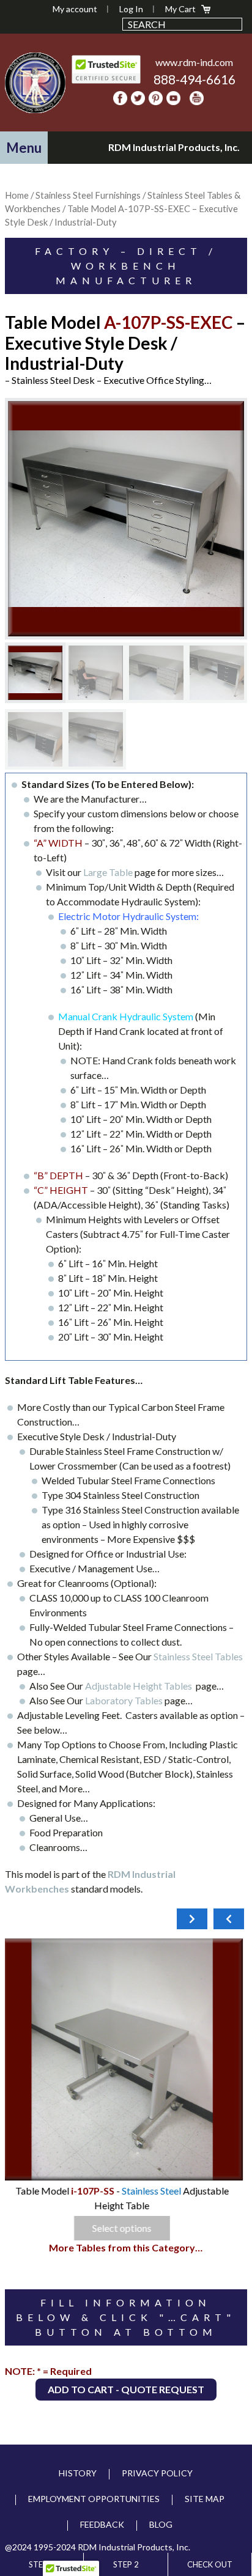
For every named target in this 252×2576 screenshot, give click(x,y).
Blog (161, 2524)
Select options (126, 2228)
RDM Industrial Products (35, 83)
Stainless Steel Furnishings (88, 195)
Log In (131, 9)
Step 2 (126, 2564)
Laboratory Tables (125, 1700)
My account (75, 9)
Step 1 (42, 2564)
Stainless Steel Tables (198, 1656)
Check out (210, 2564)
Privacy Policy (157, 2473)
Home (17, 195)
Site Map (205, 2499)
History (78, 2473)
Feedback (102, 2524)
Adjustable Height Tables (140, 1686)
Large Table (109, 872)
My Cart (180, 9)
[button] (24, 148)
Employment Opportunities (94, 2499)
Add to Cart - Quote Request (126, 2389)
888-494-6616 (195, 79)
